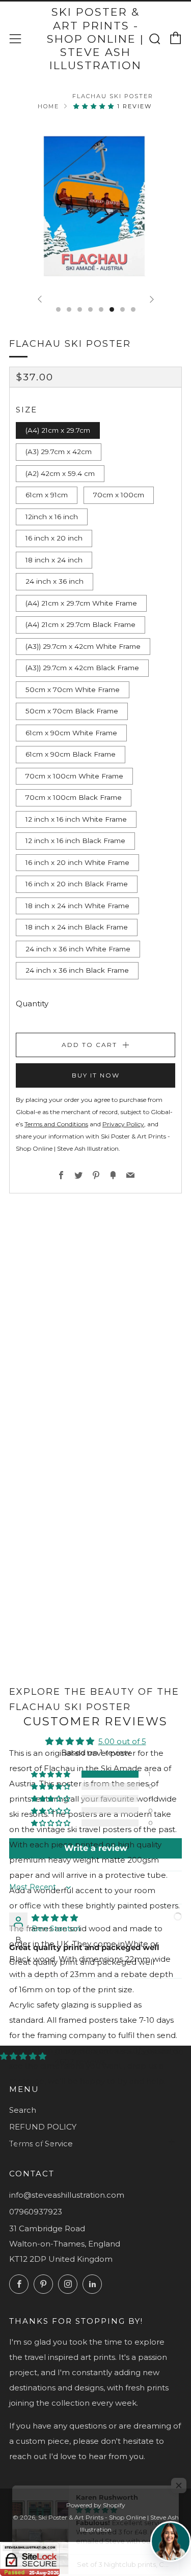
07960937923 (36, 2212)
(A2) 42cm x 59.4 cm (60, 473)
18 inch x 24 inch (54, 560)
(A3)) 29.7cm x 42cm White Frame (83, 646)
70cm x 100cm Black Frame (74, 797)
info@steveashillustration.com (67, 2195)
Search (23, 2110)
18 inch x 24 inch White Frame (77, 906)
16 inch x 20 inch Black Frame (77, 884)
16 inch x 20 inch (54, 538)
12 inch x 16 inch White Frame (76, 819)
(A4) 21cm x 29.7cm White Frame (81, 603)
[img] (55, 1918)
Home (48, 106)
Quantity (32, 1004)
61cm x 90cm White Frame (71, 733)
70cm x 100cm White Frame (74, 776)
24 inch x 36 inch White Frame (78, 949)
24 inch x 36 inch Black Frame (77, 970)
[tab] (58, 309)
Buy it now (96, 1075)
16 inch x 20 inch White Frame (77, 862)
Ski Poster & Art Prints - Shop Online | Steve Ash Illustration (95, 39)
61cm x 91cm (47, 495)
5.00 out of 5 (122, 1741)
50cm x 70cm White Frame (73, 690)
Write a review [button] (96, 1848)
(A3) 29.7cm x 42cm (59, 452)
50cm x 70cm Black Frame (72, 711)
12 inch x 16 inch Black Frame (75, 841)
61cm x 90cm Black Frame (71, 754)
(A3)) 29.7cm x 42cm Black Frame (82, 668)
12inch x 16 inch (52, 517)
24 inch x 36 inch (54, 581)
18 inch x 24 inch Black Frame (77, 927)
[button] (95, 106)
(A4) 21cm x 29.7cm (58, 430)
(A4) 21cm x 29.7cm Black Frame (80, 624)
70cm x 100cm (119, 495)
